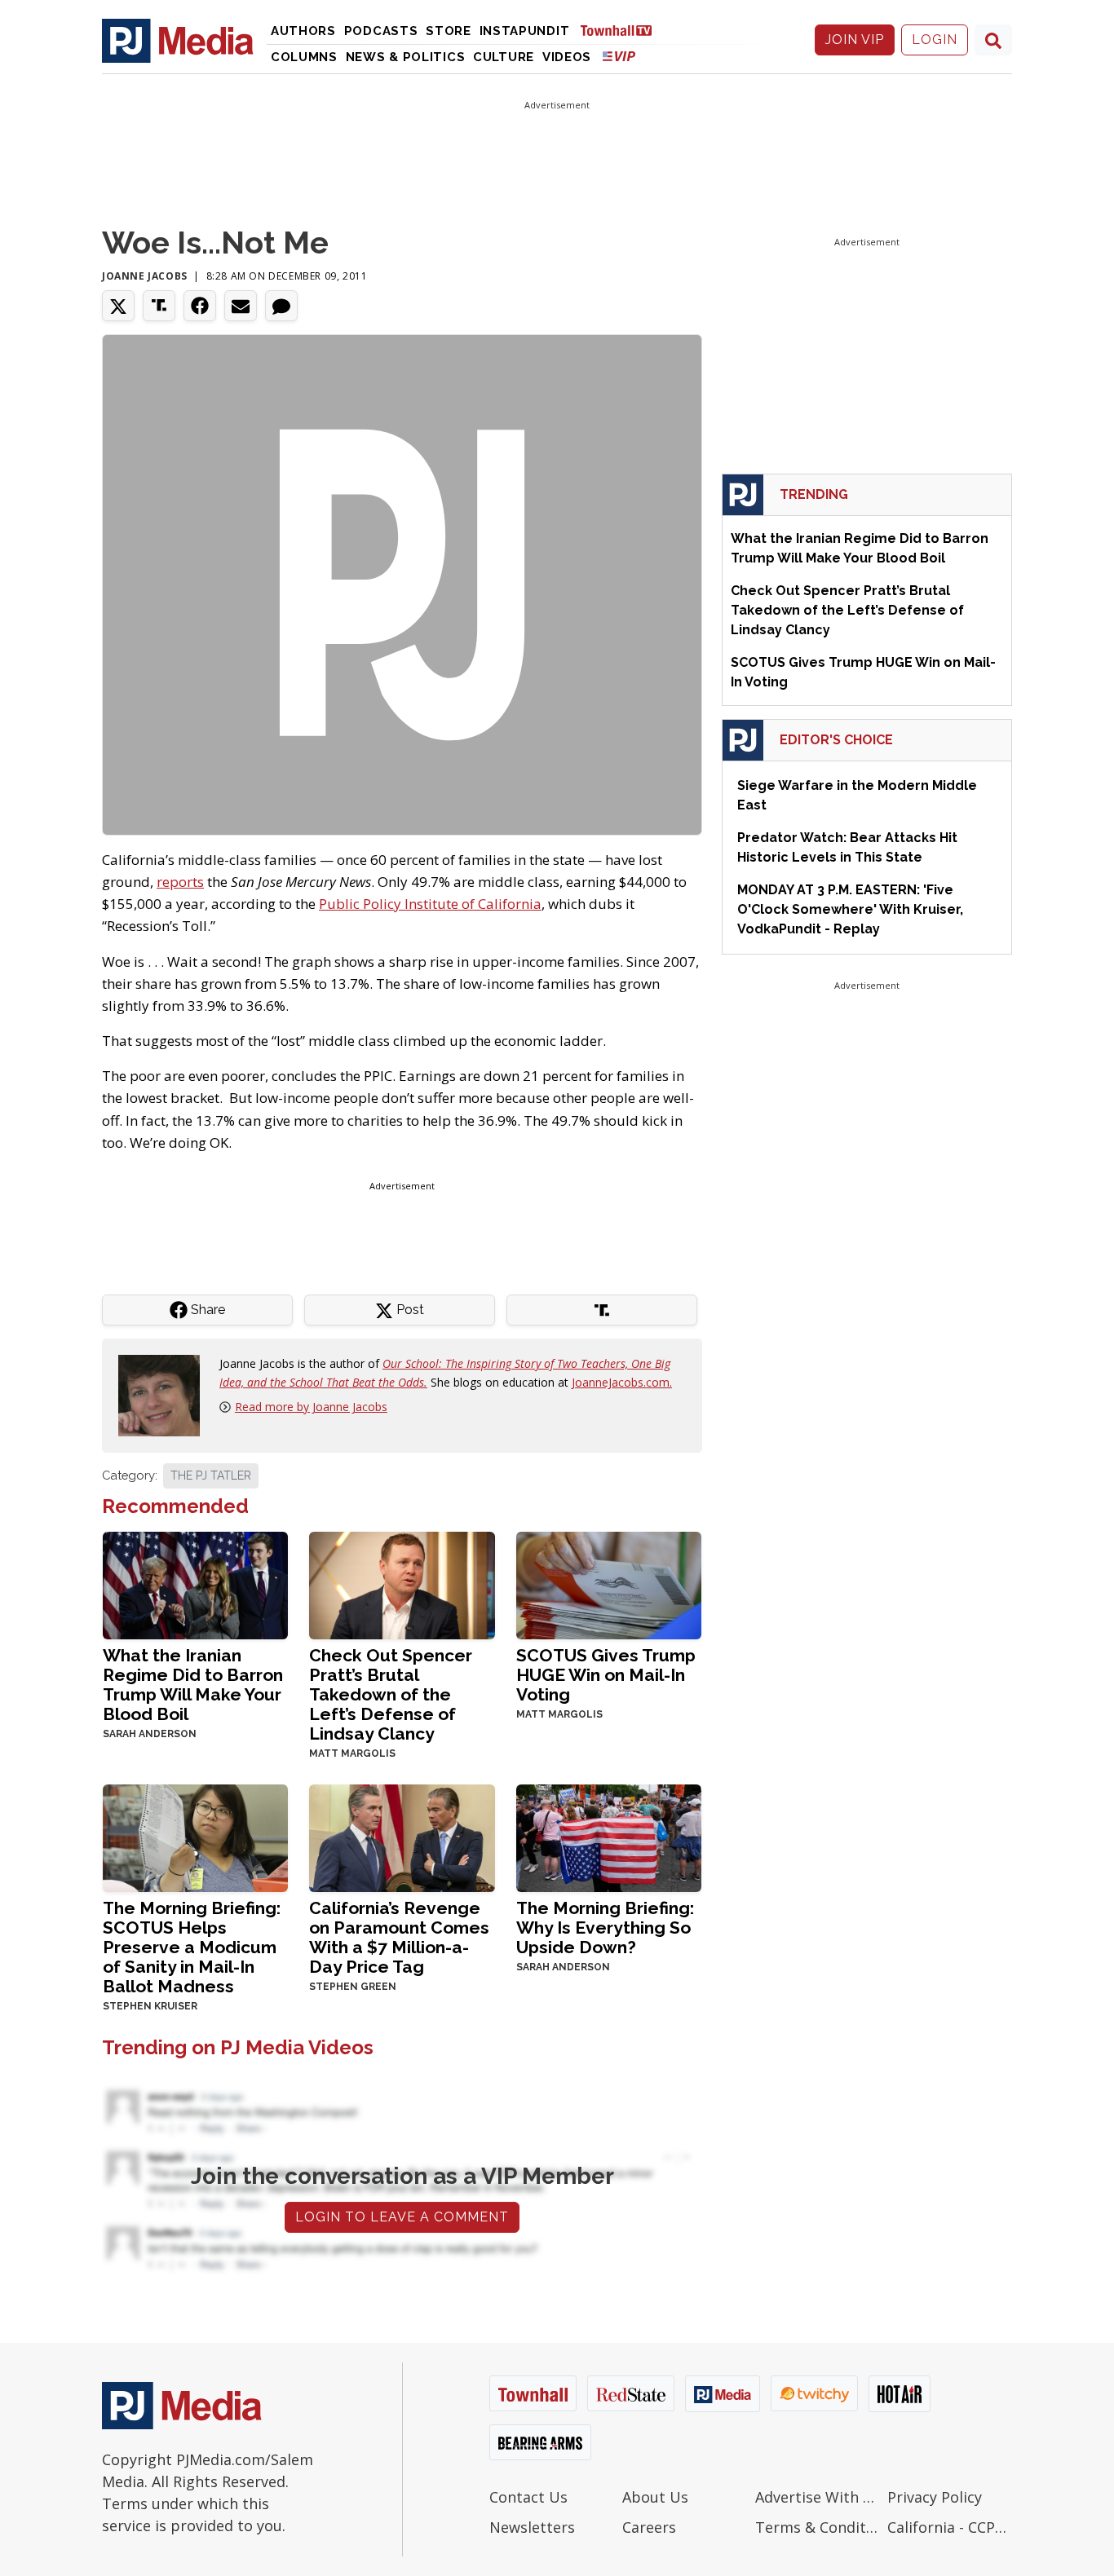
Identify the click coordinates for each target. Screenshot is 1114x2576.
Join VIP (855, 40)
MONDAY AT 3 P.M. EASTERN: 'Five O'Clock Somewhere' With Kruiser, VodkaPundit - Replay (850, 909)
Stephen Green (353, 1987)
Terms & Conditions (818, 2527)
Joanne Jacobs (145, 276)
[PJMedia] (178, 40)
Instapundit (525, 31)
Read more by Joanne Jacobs (311, 1407)
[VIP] (619, 56)
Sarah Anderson (150, 1734)
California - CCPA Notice (950, 2527)
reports (180, 882)
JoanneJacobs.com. (622, 1382)
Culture (504, 57)
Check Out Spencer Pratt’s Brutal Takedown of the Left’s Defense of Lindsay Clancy (391, 1694)
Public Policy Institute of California (430, 904)
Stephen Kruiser (150, 2006)
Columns (304, 57)
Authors (303, 31)
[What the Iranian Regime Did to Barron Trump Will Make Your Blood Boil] (195, 1584)
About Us (655, 2497)
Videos (567, 57)
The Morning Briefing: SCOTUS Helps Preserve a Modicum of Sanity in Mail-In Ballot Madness (192, 1947)
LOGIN (935, 40)
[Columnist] (166, 1394)
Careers (649, 2527)
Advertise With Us (818, 2497)
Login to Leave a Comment (402, 2217)
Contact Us (528, 2497)
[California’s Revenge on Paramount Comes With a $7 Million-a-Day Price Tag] (402, 1836)
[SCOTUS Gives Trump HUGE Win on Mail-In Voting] (609, 1584)
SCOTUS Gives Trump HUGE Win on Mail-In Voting (606, 1675)
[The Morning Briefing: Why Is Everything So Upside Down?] (609, 1836)
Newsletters (532, 2527)
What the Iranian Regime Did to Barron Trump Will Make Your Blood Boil (193, 1685)
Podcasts (381, 31)
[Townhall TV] (622, 30)
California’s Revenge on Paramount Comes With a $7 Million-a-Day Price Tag (399, 1937)
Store (449, 31)
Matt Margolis (352, 1753)
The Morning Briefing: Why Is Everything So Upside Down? (605, 1928)
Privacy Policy (935, 2497)
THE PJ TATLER (211, 1475)
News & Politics (406, 57)
